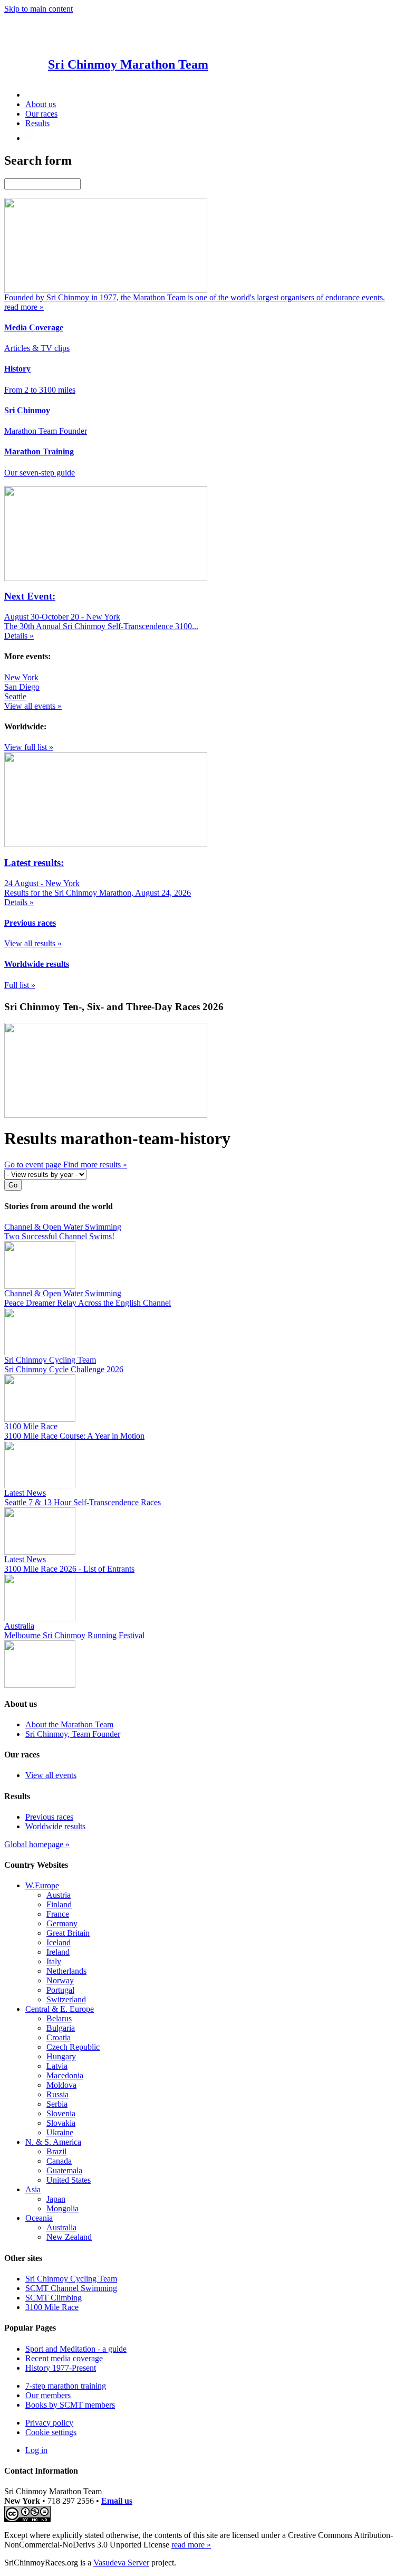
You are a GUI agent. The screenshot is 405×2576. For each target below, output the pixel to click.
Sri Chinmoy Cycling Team (71, 2279)
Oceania (39, 2218)
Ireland (58, 1952)
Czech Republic (73, 2047)
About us (41, 104)
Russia (57, 2094)
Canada (59, 2161)
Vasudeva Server (121, 2563)
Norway (60, 1980)
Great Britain (68, 1933)
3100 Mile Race (52, 2307)
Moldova (61, 2085)
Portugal (60, 1990)
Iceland (59, 1942)
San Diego (22, 687)
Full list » (20, 985)
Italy (54, 1961)
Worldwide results (55, 1826)
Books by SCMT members (70, 2405)
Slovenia (61, 2113)
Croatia (59, 2037)
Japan (56, 2199)
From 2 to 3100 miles (40, 390)
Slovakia (61, 2123)
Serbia (57, 2104)
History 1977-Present (61, 2368)
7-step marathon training (66, 2386)
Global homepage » (37, 1844)
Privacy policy (49, 2423)
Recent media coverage (64, 2358)
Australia (61, 2227)
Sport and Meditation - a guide (76, 2349)
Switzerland (66, 1999)
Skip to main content (38, 9)
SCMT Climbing (54, 2298)
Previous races (49, 1817)
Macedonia (65, 2075)
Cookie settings (51, 2432)
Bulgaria (61, 2028)
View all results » (33, 943)
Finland (59, 1904)
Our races (41, 114)
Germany (62, 1923)
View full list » (29, 747)
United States (69, 2180)
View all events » (33, 706)
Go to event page (34, 1165)
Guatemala (64, 2170)
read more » (191, 2545)
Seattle (15, 696)
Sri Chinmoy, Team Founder (73, 1734)
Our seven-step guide (40, 473)
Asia (33, 2189)
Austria (59, 1895)
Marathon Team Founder (46, 431)
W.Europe (42, 1885)
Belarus (59, 2018)
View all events (51, 1775)
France (58, 1914)
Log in (36, 2450)
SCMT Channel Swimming (71, 2288)
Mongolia (62, 2208)
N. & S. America (53, 2142)
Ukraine (60, 2132)
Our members (48, 2395)
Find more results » (95, 1165)
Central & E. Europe (60, 2009)
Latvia (57, 2066)
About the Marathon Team (69, 1724)
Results (37, 123)
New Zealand (69, 2237)
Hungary (61, 2056)
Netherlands (66, 1971)
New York (21, 677)
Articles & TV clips (37, 348)
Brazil (56, 2151)
